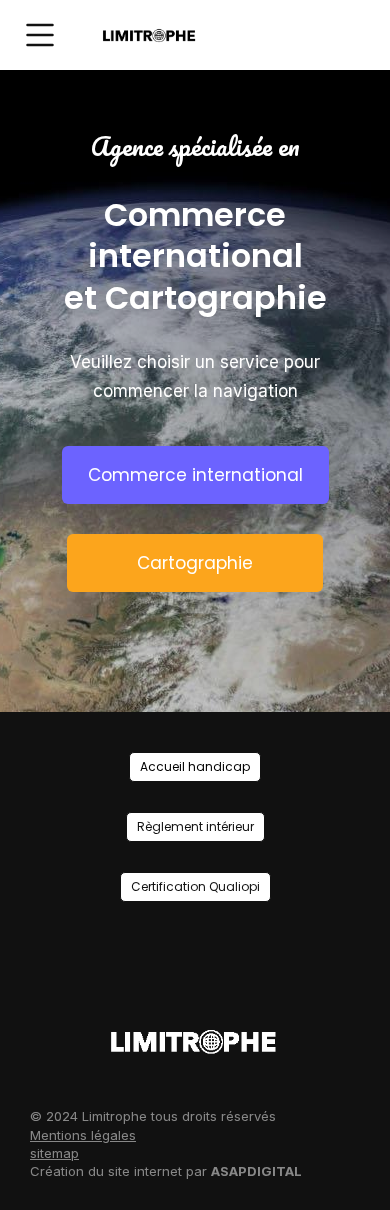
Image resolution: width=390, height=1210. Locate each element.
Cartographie (195, 563)
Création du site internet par (166, 1171)
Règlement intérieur (195, 826)
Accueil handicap (195, 766)
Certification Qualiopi (195, 886)
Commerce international (195, 475)
